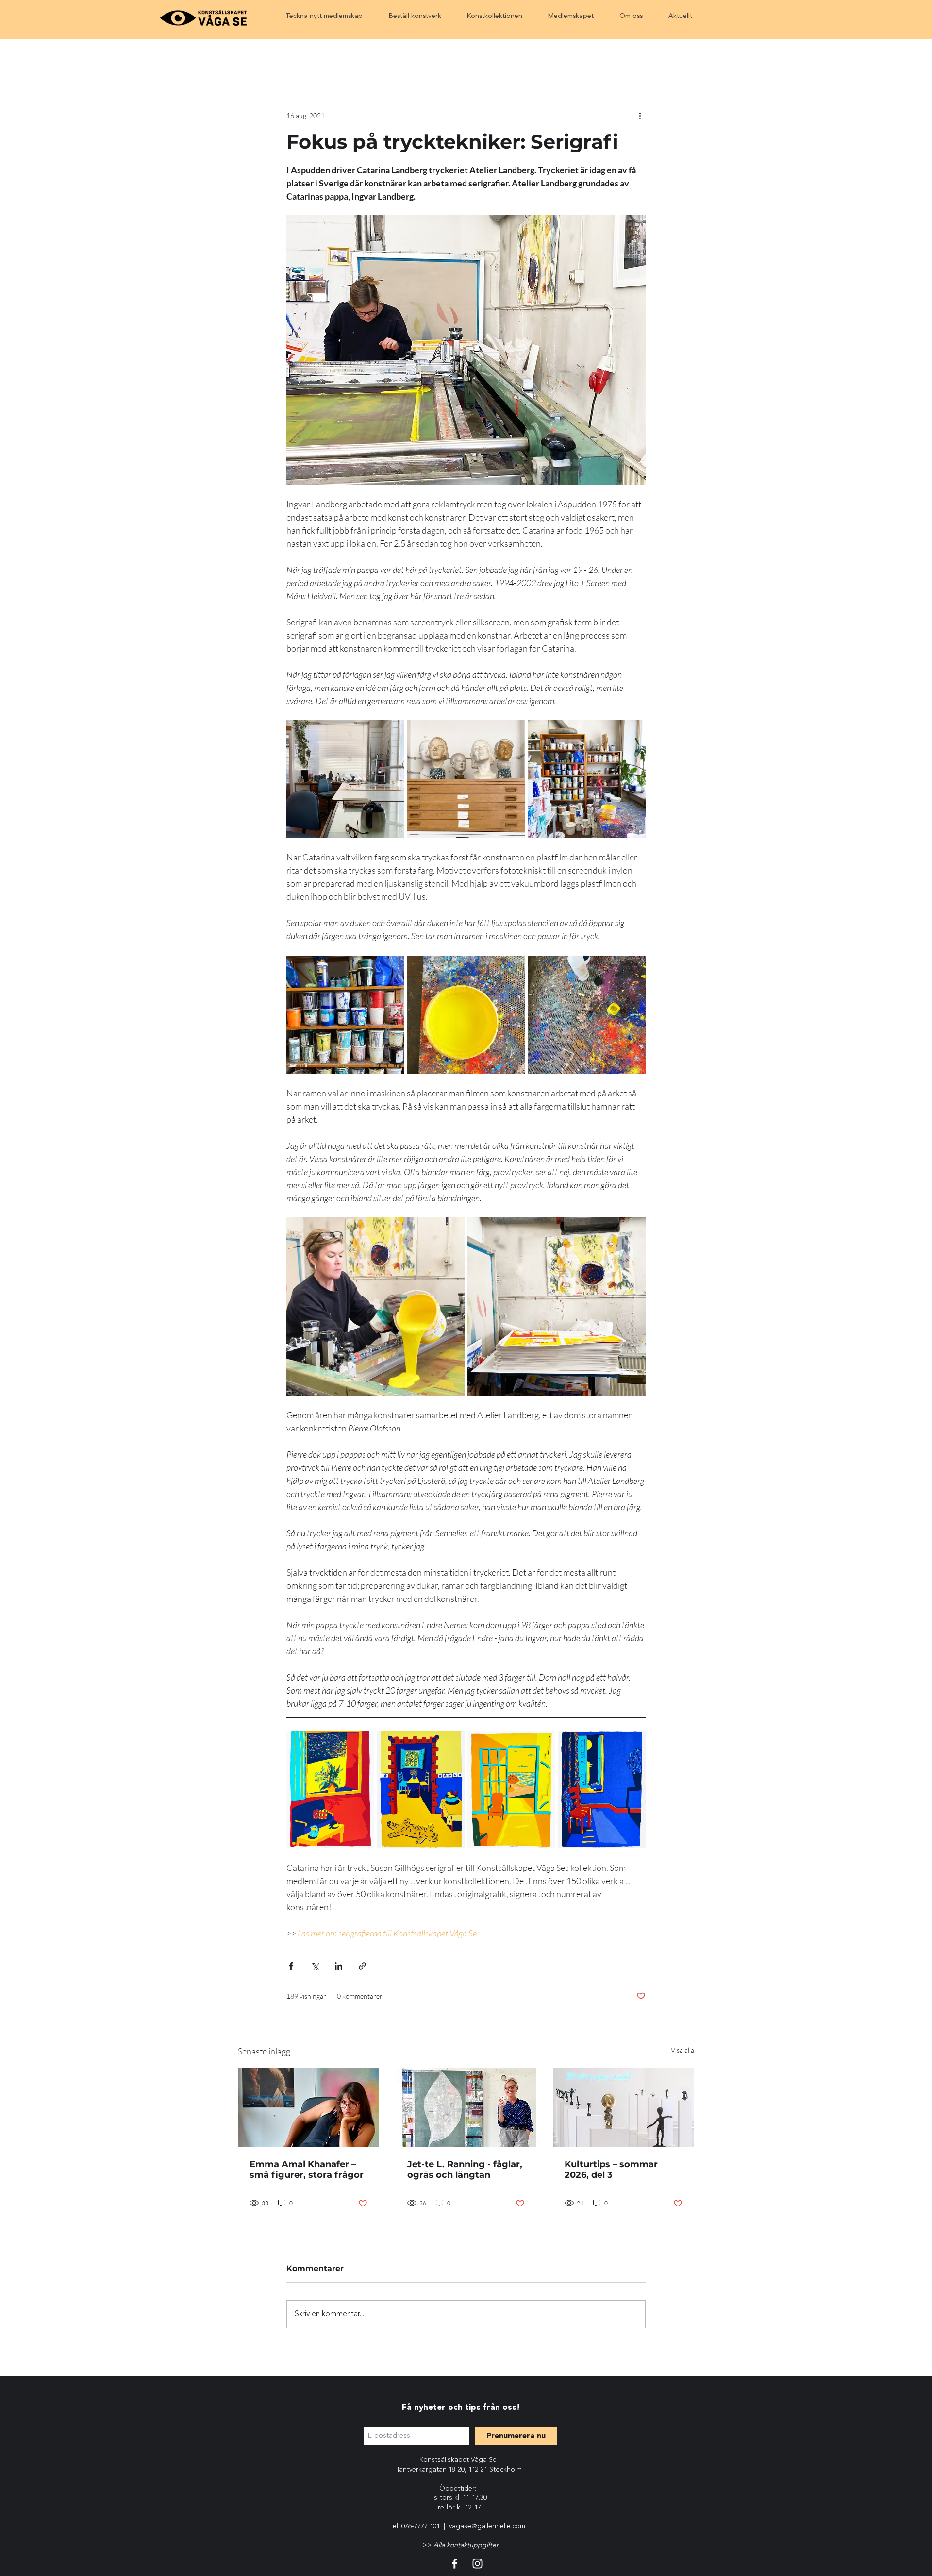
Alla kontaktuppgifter (466, 2545)
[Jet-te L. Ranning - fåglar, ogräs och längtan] (466, 2107)
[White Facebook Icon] (455, 2564)
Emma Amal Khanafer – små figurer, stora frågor (307, 2170)
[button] (324, 16)
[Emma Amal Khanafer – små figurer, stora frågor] (308, 2107)
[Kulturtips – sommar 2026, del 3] (624, 2107)
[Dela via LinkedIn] (339, 1966)
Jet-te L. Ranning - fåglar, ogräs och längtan (465, 2170)
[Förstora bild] (345, 779)
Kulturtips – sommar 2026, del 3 (611, 2170)
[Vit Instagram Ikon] (477, 2564)
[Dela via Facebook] (291, 1966)
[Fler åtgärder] (640, 115)
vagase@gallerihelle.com (487, 2526)
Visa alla (682, 2050)
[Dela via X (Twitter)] (315, 1966)
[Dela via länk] (362, 1966)
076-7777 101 (421, 2526)
